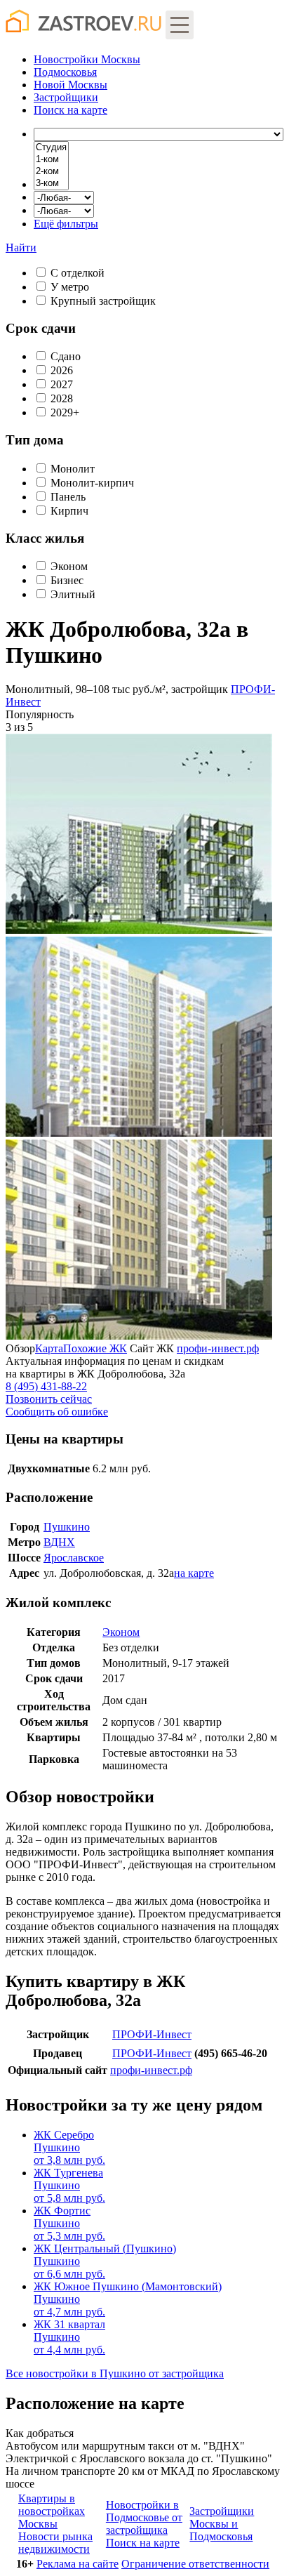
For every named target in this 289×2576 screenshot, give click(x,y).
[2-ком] (51, 172)
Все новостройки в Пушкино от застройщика (115, 2373)
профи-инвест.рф (218, 1348)
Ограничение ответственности (195, 2564)
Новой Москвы (70, 85)
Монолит (73, 469)
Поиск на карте (143, 2543)
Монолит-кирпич (92, 483)
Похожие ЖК (95, 1348)
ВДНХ (59, 1542)
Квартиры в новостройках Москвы (52, 2511)
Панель (68, 497)
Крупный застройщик (103, 301)
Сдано (66, 356)
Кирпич (69, 511)
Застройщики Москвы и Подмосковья (222, 2524)
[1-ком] (51, 160)
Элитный (73, 594)
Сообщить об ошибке (57, 1412)
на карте (70, 110)
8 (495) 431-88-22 (46, 1386)
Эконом (69, 566)
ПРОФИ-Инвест (152, 2034)
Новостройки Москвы (87, 59)
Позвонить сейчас (49, 1399)
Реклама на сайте (78, 2564)
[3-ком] (51, 184)
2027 (62, 384)
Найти (21, 247)
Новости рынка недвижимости (55, 2543)
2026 (62, 370)
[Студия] (51, 148)
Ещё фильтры (66, 224)
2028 (62, 398)
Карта (49, 1348)
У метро (70, 287)
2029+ (65, 412)
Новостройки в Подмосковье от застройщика (144, 2517)
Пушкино (67, 1527)
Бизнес (67, 580)
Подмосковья (65, 72)
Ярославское (74, 1558)
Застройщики (66, 97)
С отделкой (78, 273)
